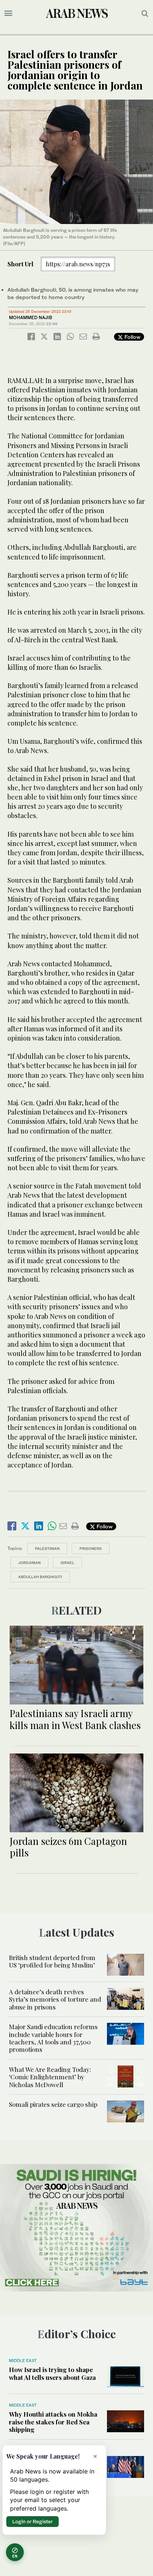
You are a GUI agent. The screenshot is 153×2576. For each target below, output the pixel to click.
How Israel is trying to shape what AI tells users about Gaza (52, 2373)
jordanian (29, 1563)
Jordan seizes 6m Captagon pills (68, 1847)
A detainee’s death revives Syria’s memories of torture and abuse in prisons (55, 1999)
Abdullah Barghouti (40, 1577)
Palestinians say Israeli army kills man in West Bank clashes (75, 1719)
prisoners (91, 1548)
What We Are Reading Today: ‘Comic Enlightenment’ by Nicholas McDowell (50, 2077)
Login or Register (32, 2521)
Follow (132, 337)
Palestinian (47, 1548)
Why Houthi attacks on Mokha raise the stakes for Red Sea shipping (53, 2422)
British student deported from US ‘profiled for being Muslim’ (52, 1961)
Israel (67, 1563)
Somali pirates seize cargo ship (53, 2104)
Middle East (23, 2361)
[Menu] (8, 13)
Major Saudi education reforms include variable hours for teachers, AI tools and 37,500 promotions (53, 2038)
